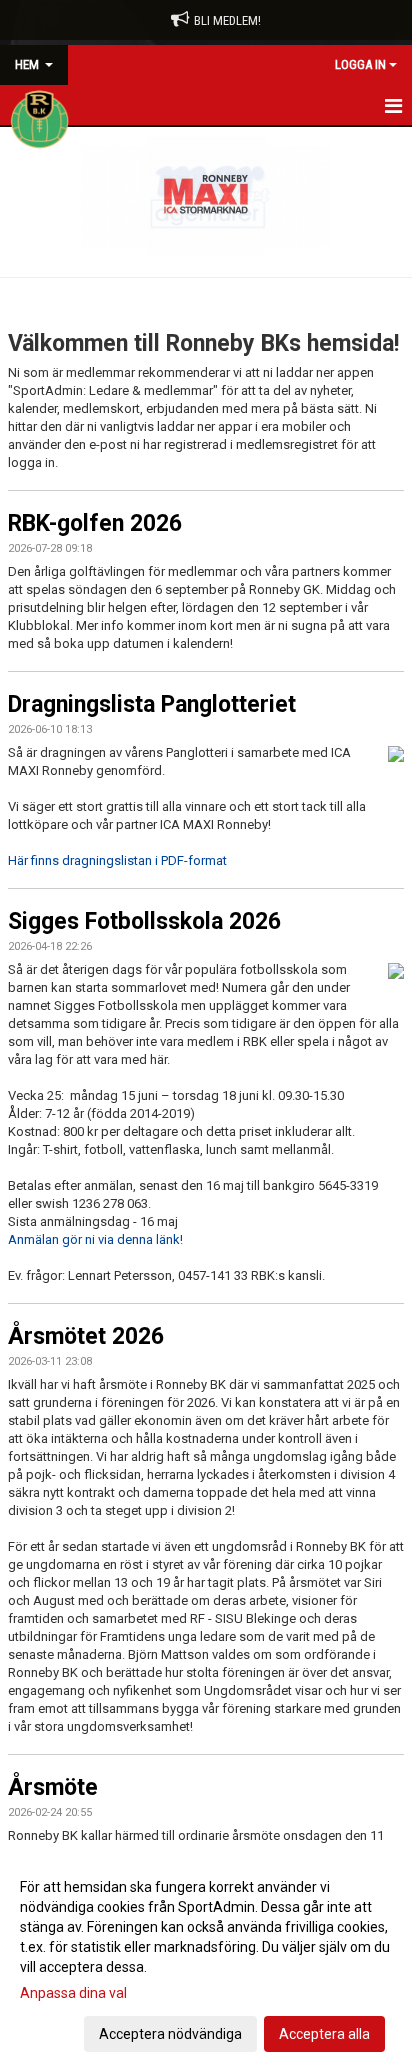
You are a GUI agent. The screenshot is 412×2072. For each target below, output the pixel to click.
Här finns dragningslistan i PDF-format (117, 860)
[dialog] (206, 1959)
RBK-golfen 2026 (95, 523)
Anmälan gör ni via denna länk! (95, 1239)
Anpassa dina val (73, 1993)
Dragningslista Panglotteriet (152, 704)
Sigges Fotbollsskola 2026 (144, 921)
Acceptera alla (324, 2034)
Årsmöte (53, 1787)
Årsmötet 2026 (86, 1336)
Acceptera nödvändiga (170, 2034)
